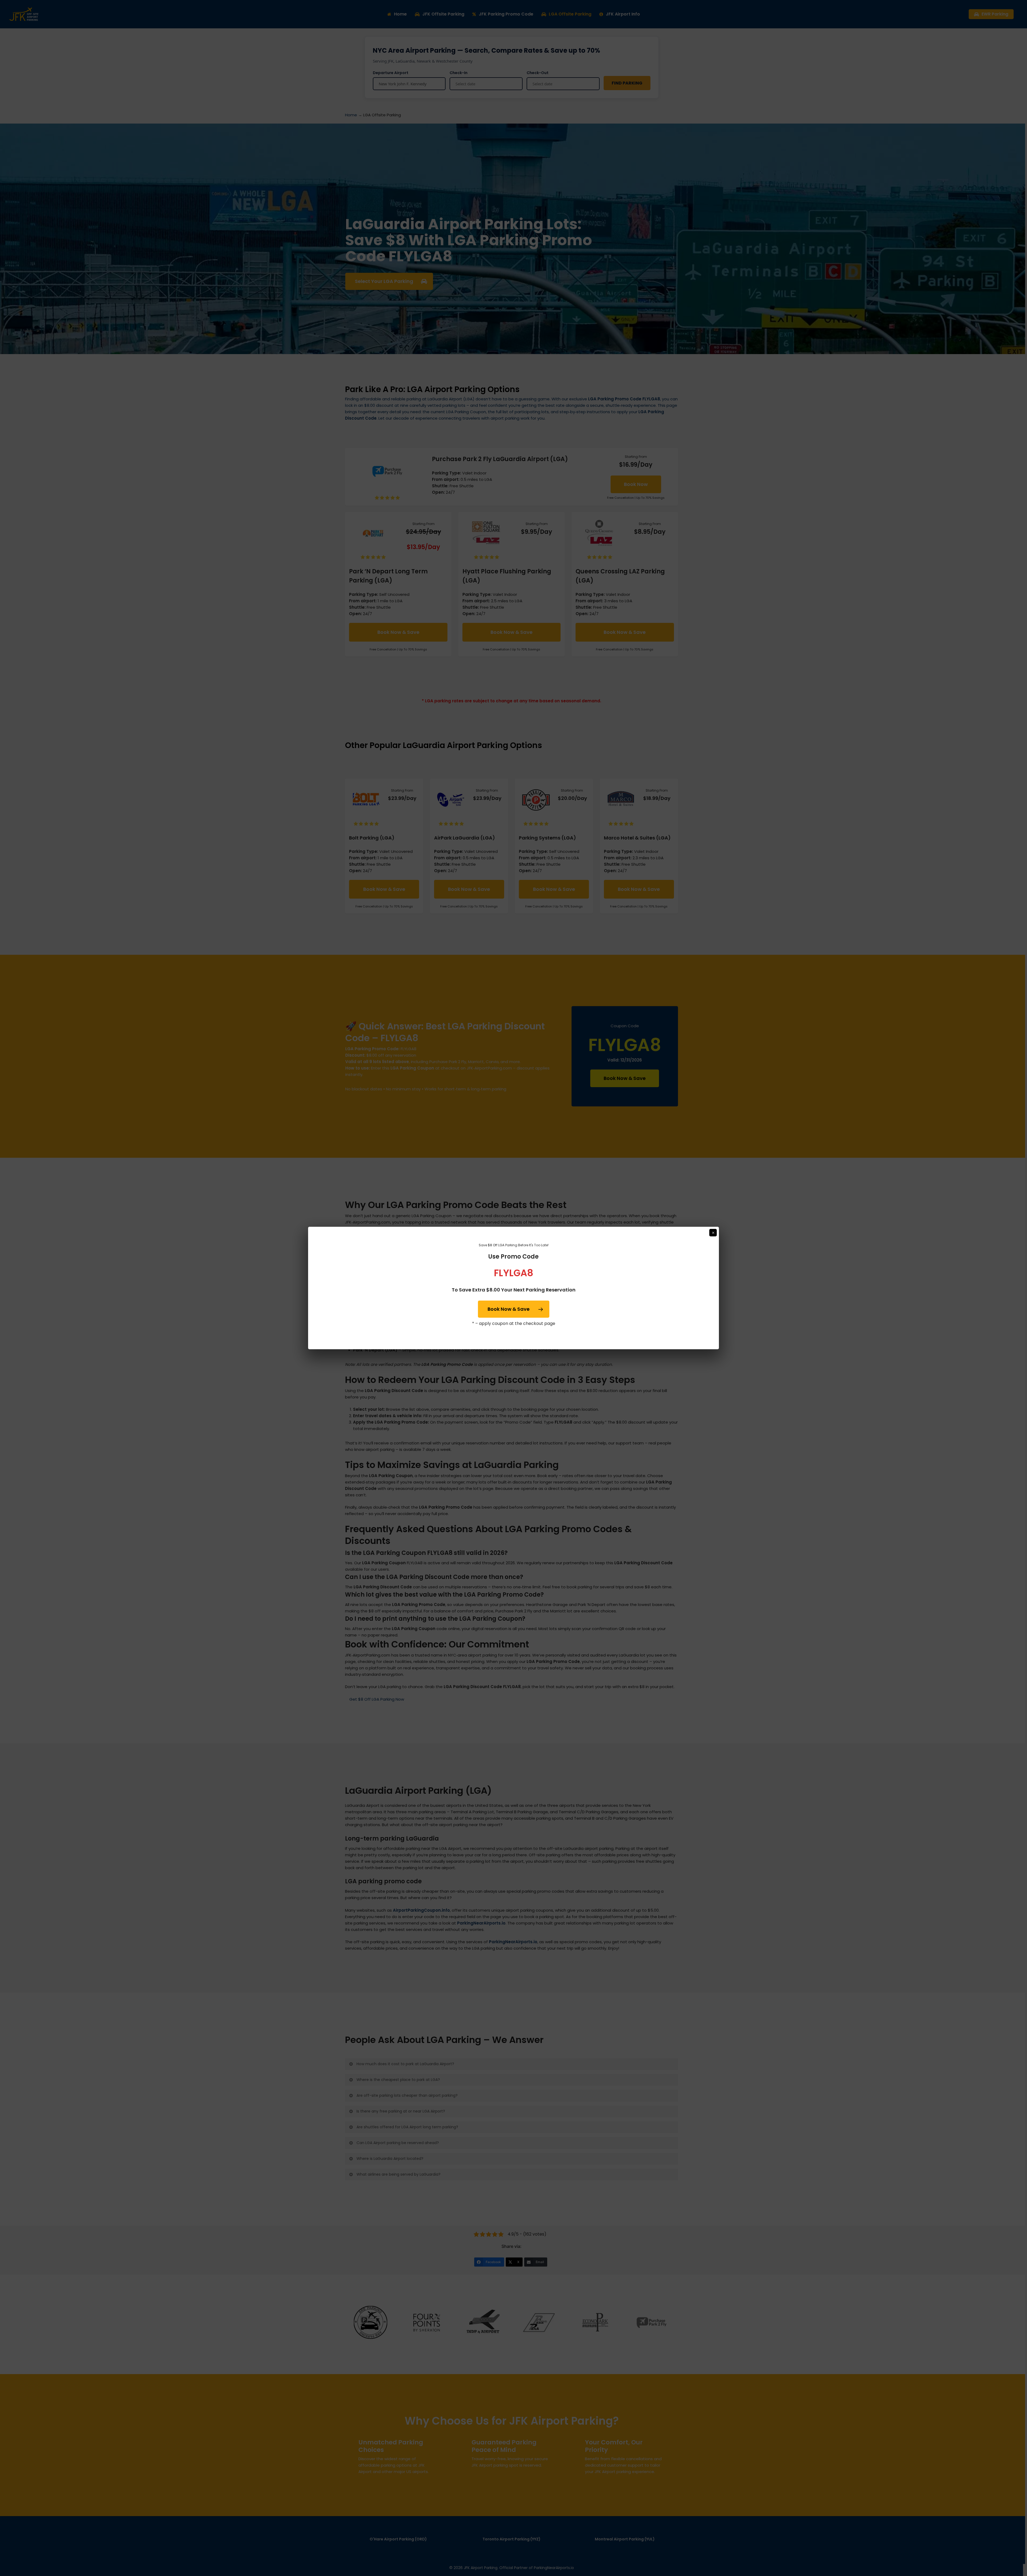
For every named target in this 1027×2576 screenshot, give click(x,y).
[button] (514, 1309)
